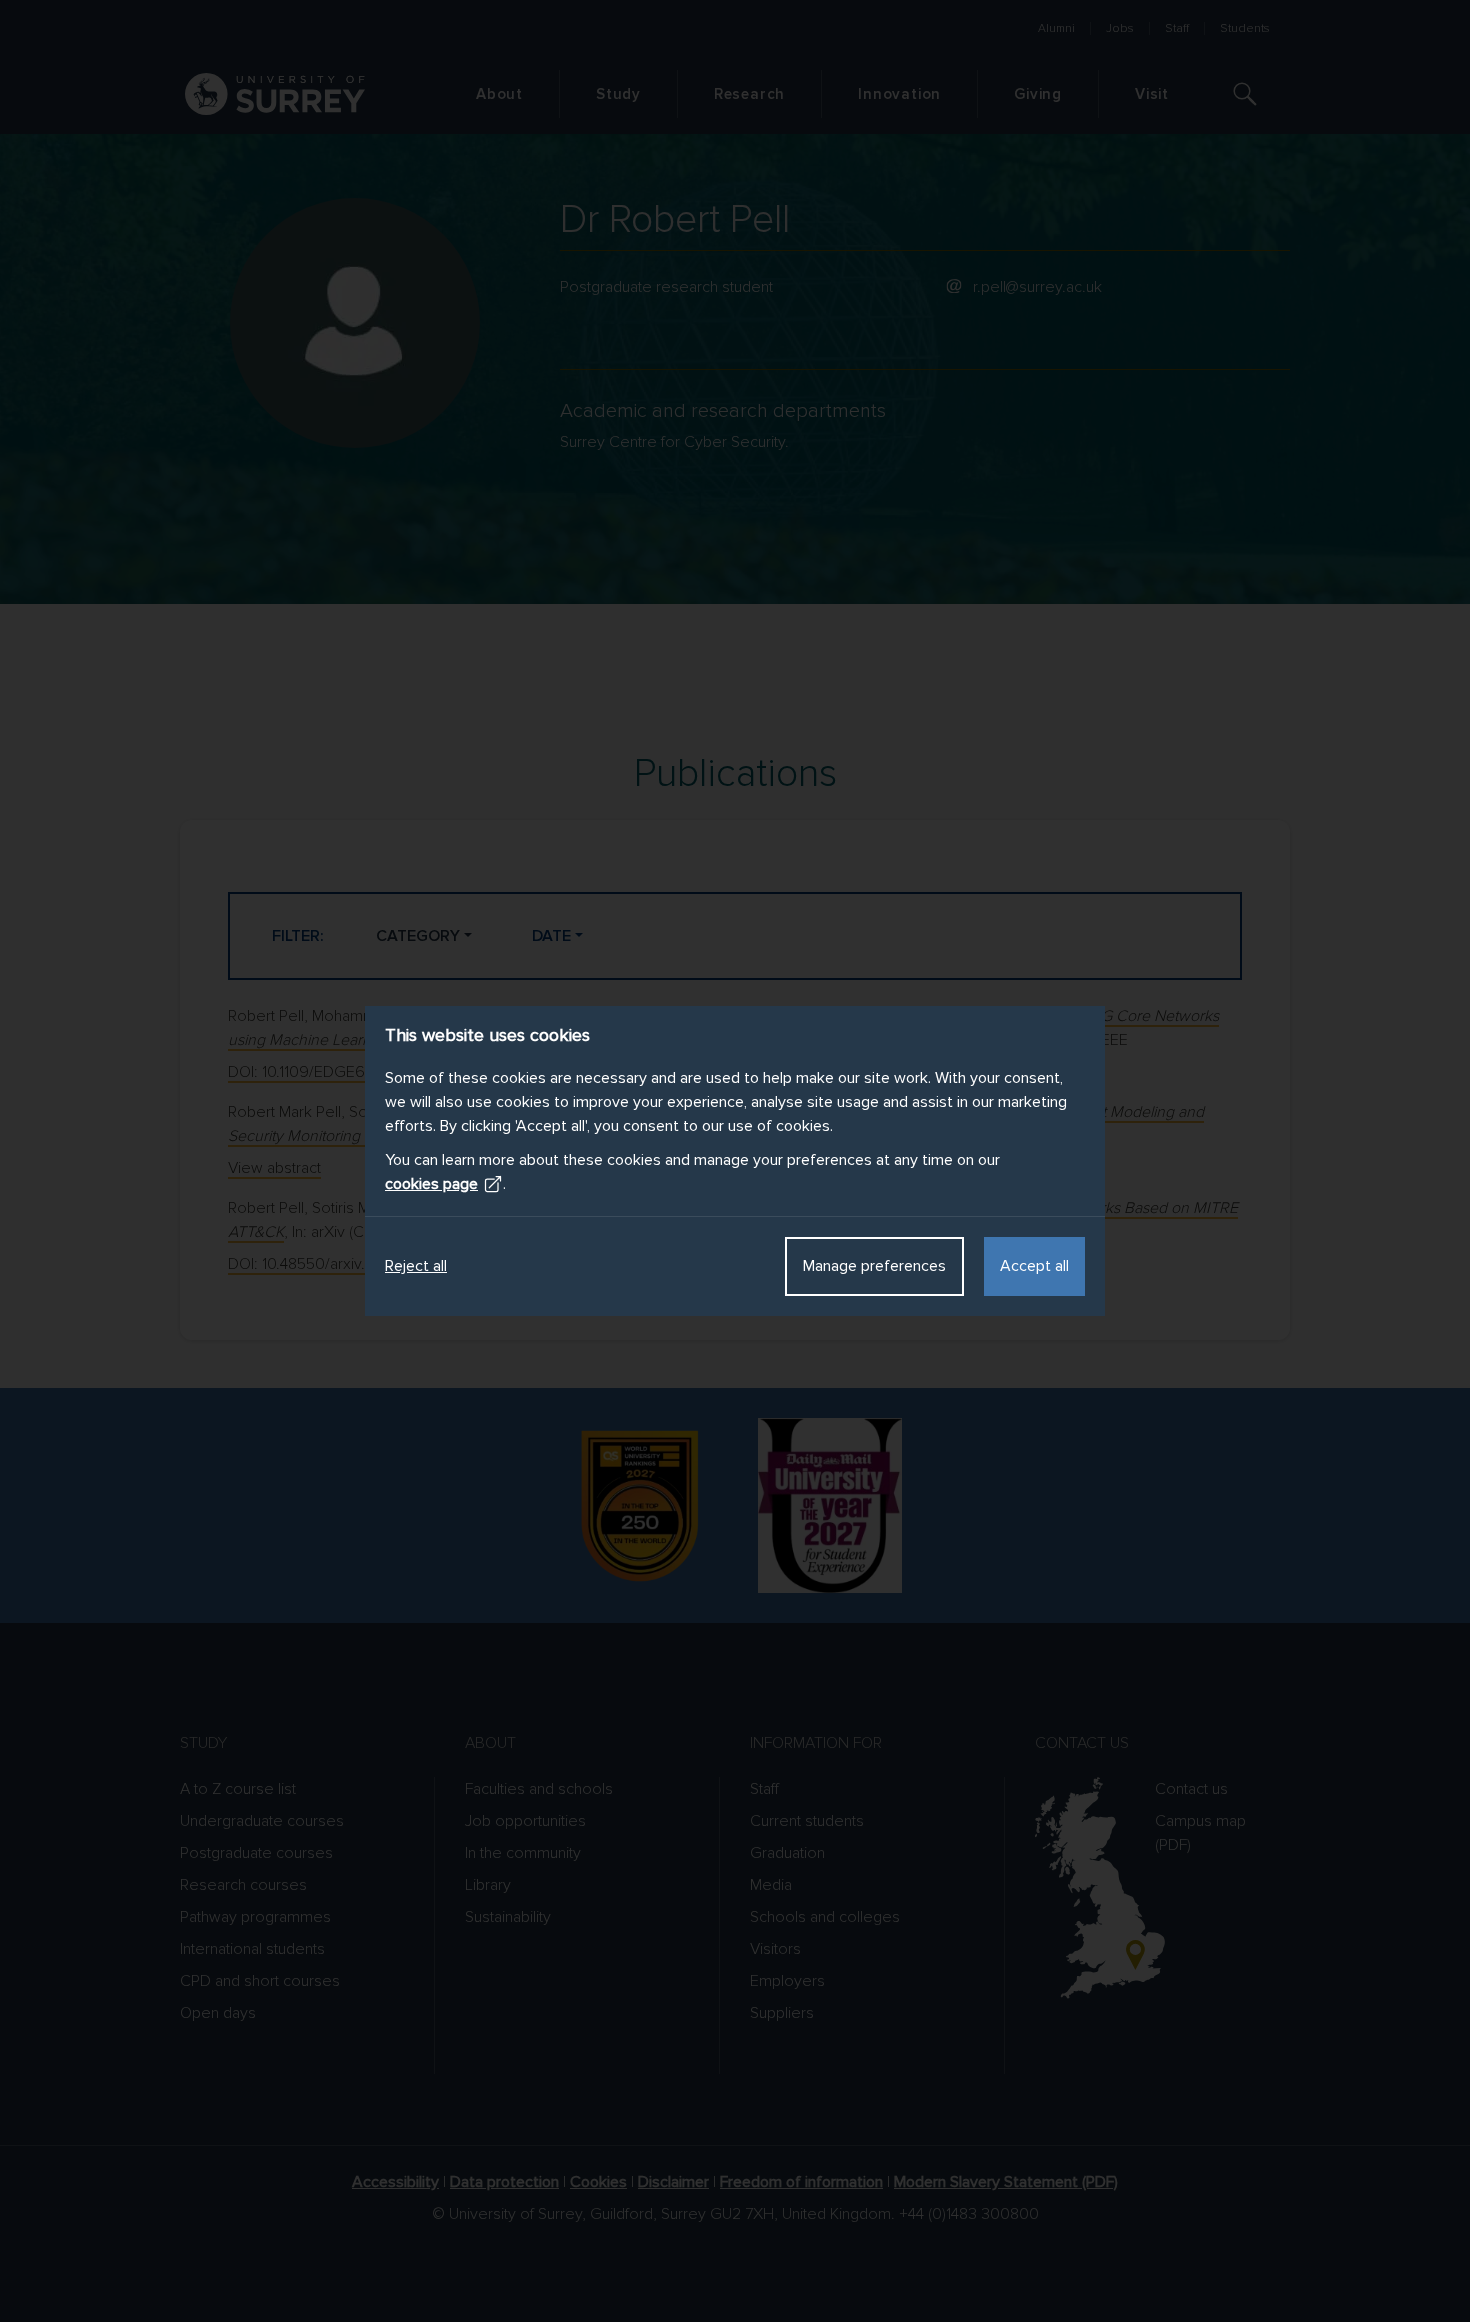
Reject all (416, 1266)
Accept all (1034, 1266)
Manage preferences (874, 1266)
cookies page (431, 1184)
